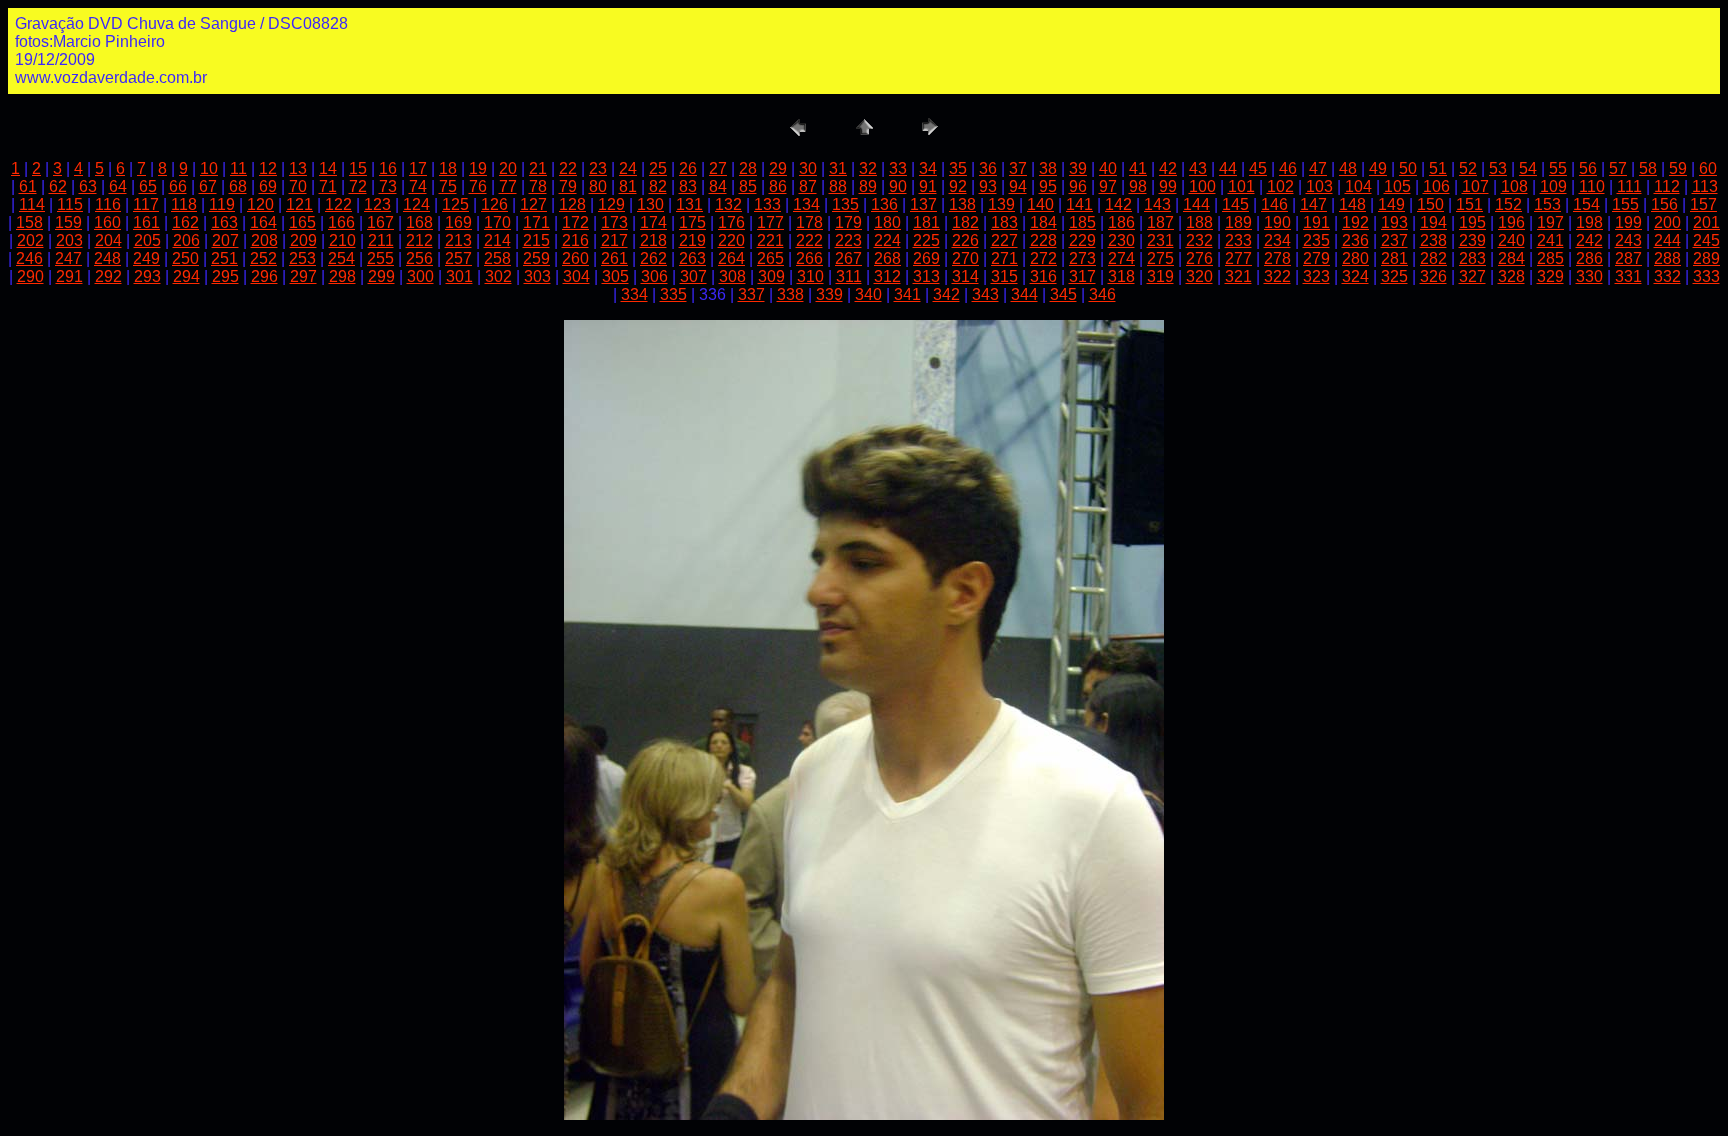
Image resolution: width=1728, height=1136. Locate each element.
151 (1469, 204)
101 (1241, 186)
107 (1475, 186)
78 (538, 186)
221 (770, 240)
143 (1157, 204)
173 (614, 222)
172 (575, 222)
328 (1511, 276)
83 (688, 186)
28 (748, 168)
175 (692, 222)
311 (849, 276)
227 (1004, 240)
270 (965, 258)
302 (498, 276)
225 (926, 240)
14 (328, 168)
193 (1394, 222)
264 (731, 258)
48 (1348, 168)
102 (1280, 186)
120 (260, 204)
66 (178, 186)
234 (1277, 240)
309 (771, 276)
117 (146, 204)
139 (1001, 204)
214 (497, 240)
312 (887, 276)
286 (1589, 258)
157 (1703, 204)
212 (419, 240)
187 (1160, 222)
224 (887, 240)
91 (928, 186)
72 (358, 186)
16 (388, 168)
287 (1628, 258)
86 (778, 186)
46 (1288, 168)
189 (1238, 222)
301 (459, 276)
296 (264, 276)
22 (568, 168)
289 (1706, 258)
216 (575, 240)
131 (689, 204)
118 (184, 204)
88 (838, 186)
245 (1706, 240)
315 (1004, 276)
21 (538, 168)
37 (1018, 168)
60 (1708, 168)
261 (614, 258)
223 (848, 240)
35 (958, 168)
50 (1408, 168)
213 (458, 240)
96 (1078, 186)
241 (1550, 240)
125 (455, 204)
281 (1394, 258)
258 (497, 258)
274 (1121, 258)
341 (907, 294)
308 (732, 276)
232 (1199, 240)
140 (1040, 204)
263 (692, 258)
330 (1589, 276)
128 (572, 204)
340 (868, 294)
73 (388, 186)
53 (1498, 168)
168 (419, 222)
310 (810, 276)
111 (1629, 186)
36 (988, 168)
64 (118, 186)
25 (658, 168)
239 (1472, 240)
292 (108, 276)
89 (868, 186)
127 (533, 204)
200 (1667, 222)
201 (1706, 222)
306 (654, 276)
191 (1316, 222)
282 (1433, 258)
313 (926, 276)
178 (809, 222)
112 (1667, 186)
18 (448, 168)
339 (829, 294)
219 (692, 240)
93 (988, 186)
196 (1511, 222)
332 (1667, 276)
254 (341, 258)
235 (1316, 240)
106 (1436, 186)
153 (1547, 204)
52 (1468, 168)
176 (731, 222)
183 (1004, 222)
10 (209, 168)
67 (208, 186)
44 (1228, 168)
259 (536, 258)
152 (1508, 204)
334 (634, 294)
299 (381, 276)
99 (1168, 186)
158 (29, 222)
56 (1588, 168)
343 (985, 294)
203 (69, 240)
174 (653, 222)
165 (302, 222)
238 (1433, 240)
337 (751, 294)
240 (1511, 240)
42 (1168, 168)
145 (1235, 204)
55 (1558, 168)
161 (146, 222)
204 (108, 240)
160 (107, 222)
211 (381, 240)
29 (778, 168)
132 (728, 204)
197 (1550, 222)
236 (1355, 240)
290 (30, 276)
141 (1079, 204)
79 (568, 186)
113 (1705, 186)
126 (494, 204)
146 (1274, 204)
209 (303, 240)
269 (926, 258)
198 (1589, 222)
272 (1043, 258)
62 (58, 186)
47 (1318, 168)
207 (225, 240)
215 (536, 240)
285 (1550, 258)
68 (238, 186)
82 (658, 186)
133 (767, 204)
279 (1316, 258)
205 (147, 240)
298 (342, 276)
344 (1024, 294)
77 (508, 186)
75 (448, 186)
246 (29, 258)
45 (1258, 168)
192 (1355, 222)
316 (1043, 276)
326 (1433, 276)
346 (1102, 294)
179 (848, 222)
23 (598, 168)
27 (718, 168)
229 (1082, 240)
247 (68, 258)
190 (1277, 222)
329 (1550, 276)
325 (1394, 276)
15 (358, 168)
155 (1625, 204)
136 (884, 204)
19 (478, 168)
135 (845, 204)
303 (537, 276)
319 (1160, 276)
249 (146, 258)
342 (946, 294)
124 (416, 204)
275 (1160, 258)
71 (328, 186)
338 (790, 294)
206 (186, 240)
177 (770, 222)
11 (238, 168)
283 (1472, 258)
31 (838, 168)
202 (30, 240)
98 (1138, 186)
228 (1043, 240)
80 (598, 186)
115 (70, 204)
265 (770, 258)
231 (1160, 240)
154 (1586, 204)
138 (962, 204)
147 (1313, 204)
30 (808, 168)
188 (1199, 222)
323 (1316, 276)
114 (32, 204)
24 (628, 168)
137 (923, 204)
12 (268, 168)
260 (575, 258)
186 (1121, 222)
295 (225, 276)
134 (806, 204)
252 (263, 258)
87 (808, 186)
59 (1678, 168)
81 (628, 186)
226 (965, 240)
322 (1277, 276)
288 (1667, 258)
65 (148, 186)
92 (958, 186)
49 (1378, 168)
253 (302, 258)
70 (298, 186)
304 (576, 276)
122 (338, 204)
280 (1355, 258)
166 (341, 222)
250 (185, 258)
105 (1397, 186)
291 (69, 276)
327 (1472, 276)
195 (1472, 222)
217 (614, 240)
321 (1238, 276)
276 (1199, 258)
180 (887, 222)
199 (1628, 222)
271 (1004, 258)
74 (418, 186)
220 (731, 240)
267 (848, 258)
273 (1082, 258)
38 (1048, 168)
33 (898, 168)
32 (868, 168)
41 (1138, 168)
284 (1511, 258)
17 (418, 168)
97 (1108, 186)
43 (1198, 168)
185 (1082, 222)
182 (965, 222)
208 (264, 240)
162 (185, 222)
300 (420, 276)
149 (1391, 204)
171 (536, 222)
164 (263, 222)
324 (1355, 276)
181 (926, 222)
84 (718, 186)
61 (28, 186)
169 (458, 222)
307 (693, 276)
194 (1433, 222)
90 (898, 186)
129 (611, 204)
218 (653, 240)
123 (377, 204)
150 (1430, 204)
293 (147, 276)
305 (615, 276)
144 (1196, 204)
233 (1238, 240)
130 (650, 204)
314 (965, 276)
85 (748, 186)
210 (342, 240)
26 (688, 168)
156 (1664, 204)
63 (88, 186)
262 (653, 258)
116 (108, 204)
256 (419, 258)
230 (1121, 240)
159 (68, 222)
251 (224, 258)
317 (1082, 276)
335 (673, 294)
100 (1202, 186)
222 (809, 240)
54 (1528, 168)
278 (1277, 258)
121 (299, 204)
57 (1618, 168)
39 (1078, 168)
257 (458, 258)
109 (1553, 186)
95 (1048, 186)
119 (222, 204)
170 (497, 222)
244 (1667, 240)
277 (1238, 258)
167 (380, 222)
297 (303, 276)
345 (1063, 294)
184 (1043, 222)
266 (809, 258)
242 (1589, 240)
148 (1352, 204)
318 (1121, 276)
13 (298, 168)
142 (1118, 204)
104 (1358, 186)
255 (380, 258)
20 (508, 168)
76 (478, 186)
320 (1199, 276)
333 (1706, 276)
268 (887, 258)
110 (1592, 186)
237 (1394, 240)
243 (1628, 240)
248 (107, 258)
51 (1438, 168)
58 (1648, 168)
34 (928, 168)
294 (186, 276)
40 (1108, 168)
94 (1018, 186)
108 (1514, 186)
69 (268, 186)
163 (224, 222)
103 (1319, 186)
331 (1628, 276)
